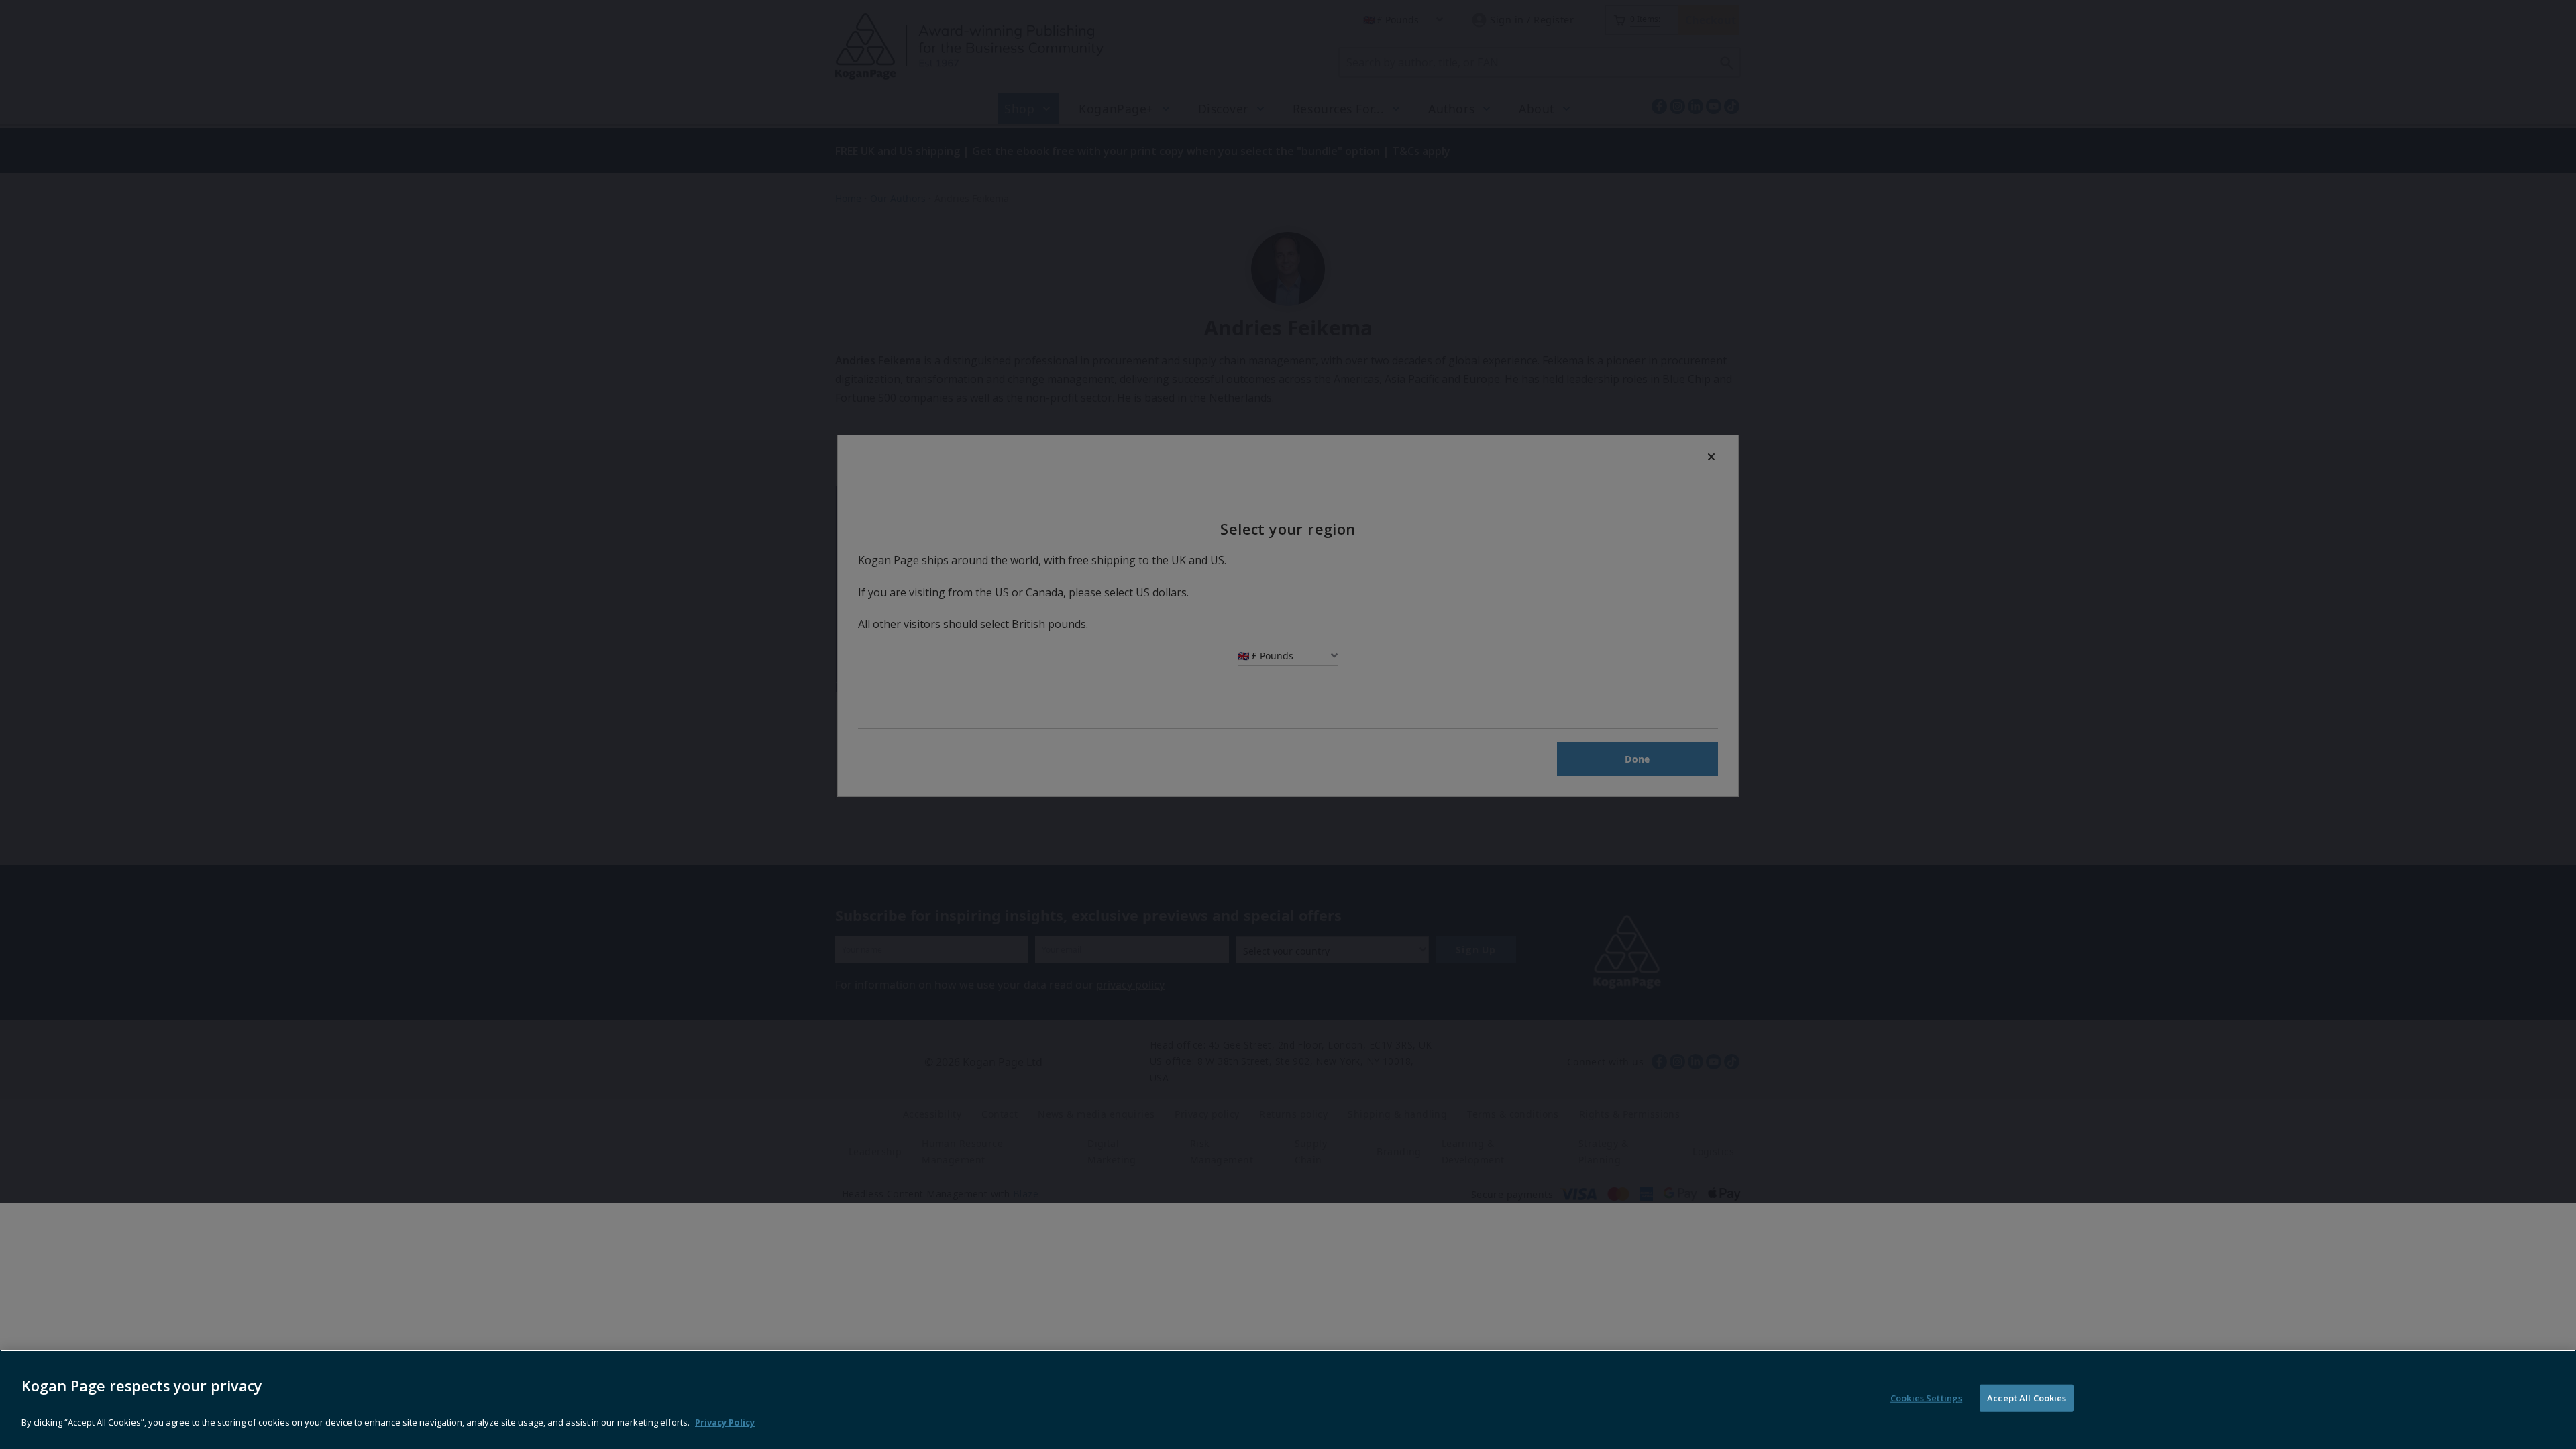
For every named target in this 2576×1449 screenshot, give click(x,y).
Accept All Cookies (2027, 1398)
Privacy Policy (725, 1422)
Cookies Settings (1926, 1398)
